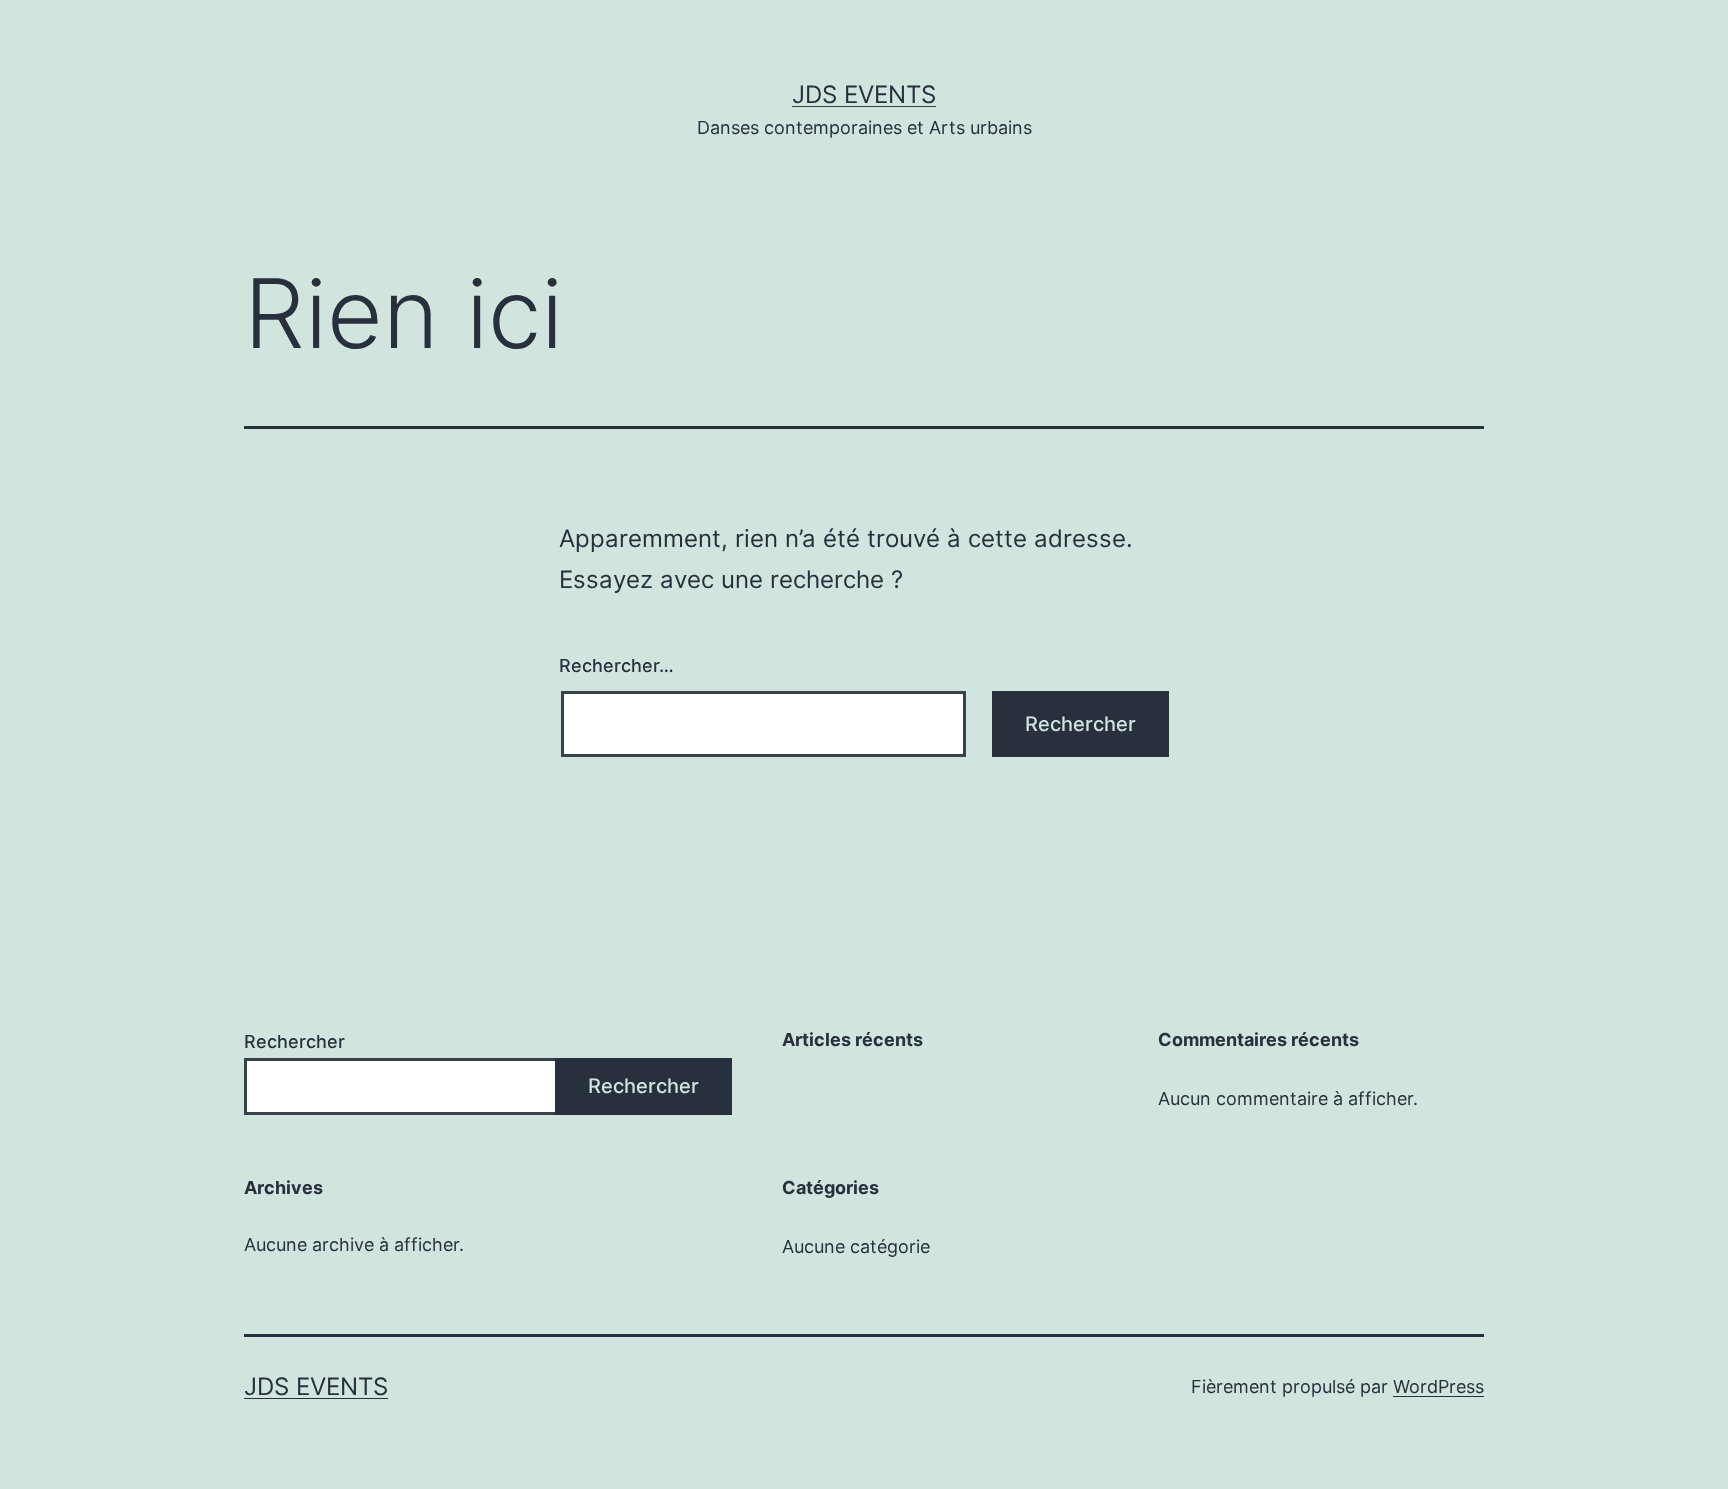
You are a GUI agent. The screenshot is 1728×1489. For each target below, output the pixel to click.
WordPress (1438, 1386)
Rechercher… (616, 665)
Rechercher (294, 1041)
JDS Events (864, 94)
